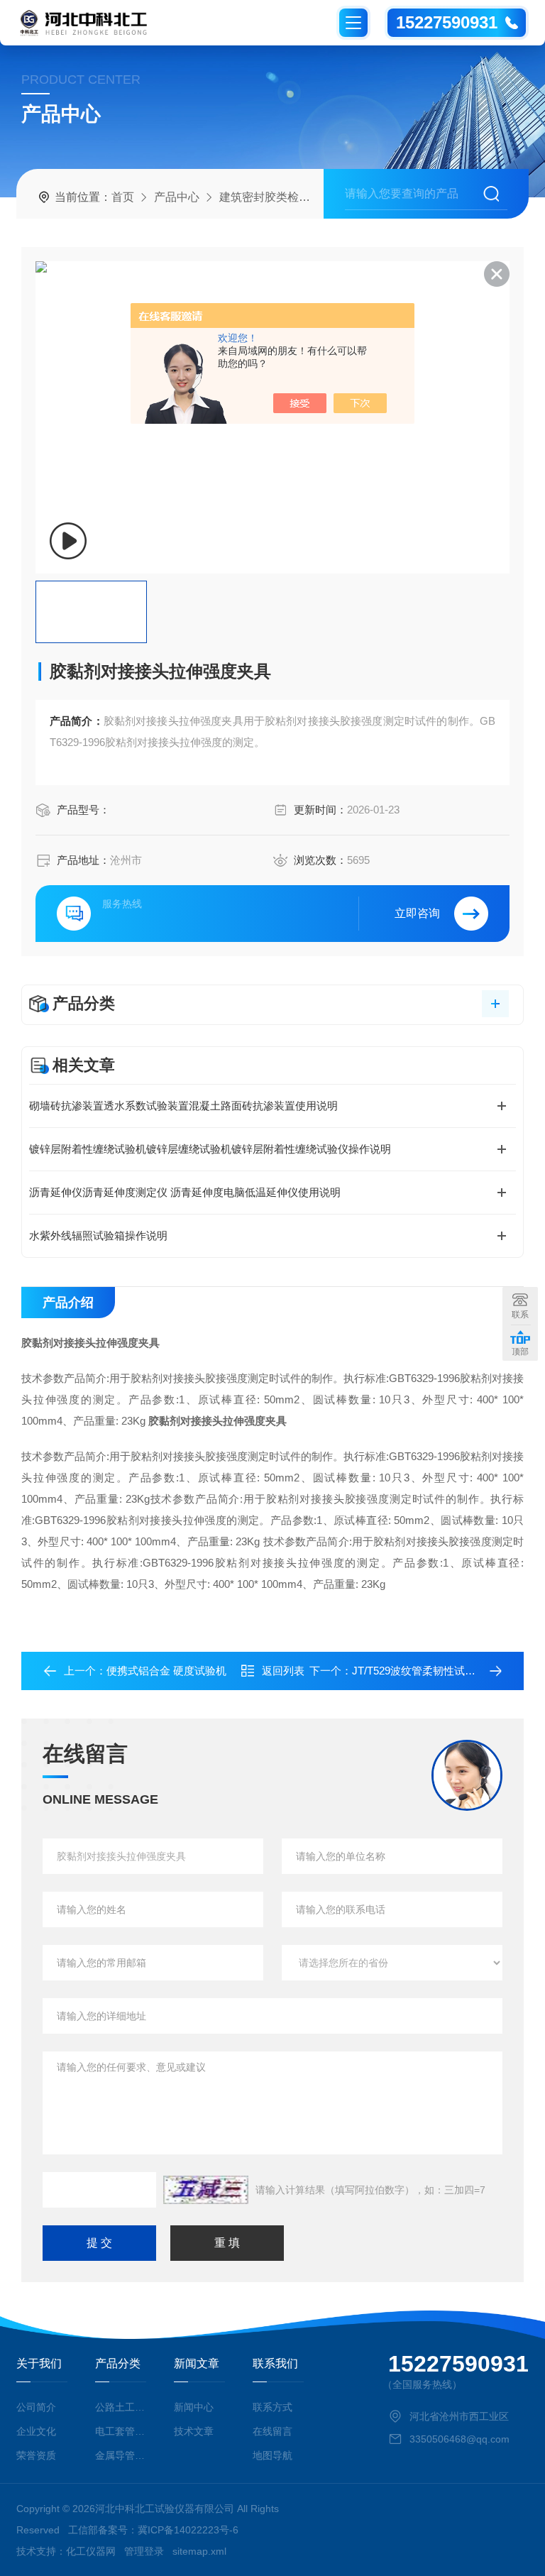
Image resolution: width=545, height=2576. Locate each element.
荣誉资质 (36, 2455)
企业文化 (36, 2431)
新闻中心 (194, 2407)
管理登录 (144, 2551)
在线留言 (272, 2431)
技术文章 (194, 2431)
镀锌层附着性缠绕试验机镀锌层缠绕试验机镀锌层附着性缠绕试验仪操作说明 (210, 1149)
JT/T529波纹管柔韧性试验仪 (419, 1671)
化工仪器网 (91, 2551)
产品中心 (177, 197)
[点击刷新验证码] (206, 2190)
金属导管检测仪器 (120, 2455)
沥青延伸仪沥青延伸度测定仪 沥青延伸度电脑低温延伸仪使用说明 (185, 1192)
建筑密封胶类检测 (265, 197)
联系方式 (272, 2407)
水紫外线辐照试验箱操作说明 (98, 1235)
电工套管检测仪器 (120, 2431)
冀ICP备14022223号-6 (188, 2530)
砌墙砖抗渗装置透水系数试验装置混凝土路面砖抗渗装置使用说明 (183, 1106)
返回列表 (283, 1671)
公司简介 (36, 2407)
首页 (123, 197)
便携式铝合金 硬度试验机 (166, 1671)
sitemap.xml (199, 2551)
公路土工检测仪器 (120, 2407)
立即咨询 (417, 913)
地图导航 (272, 2455)
